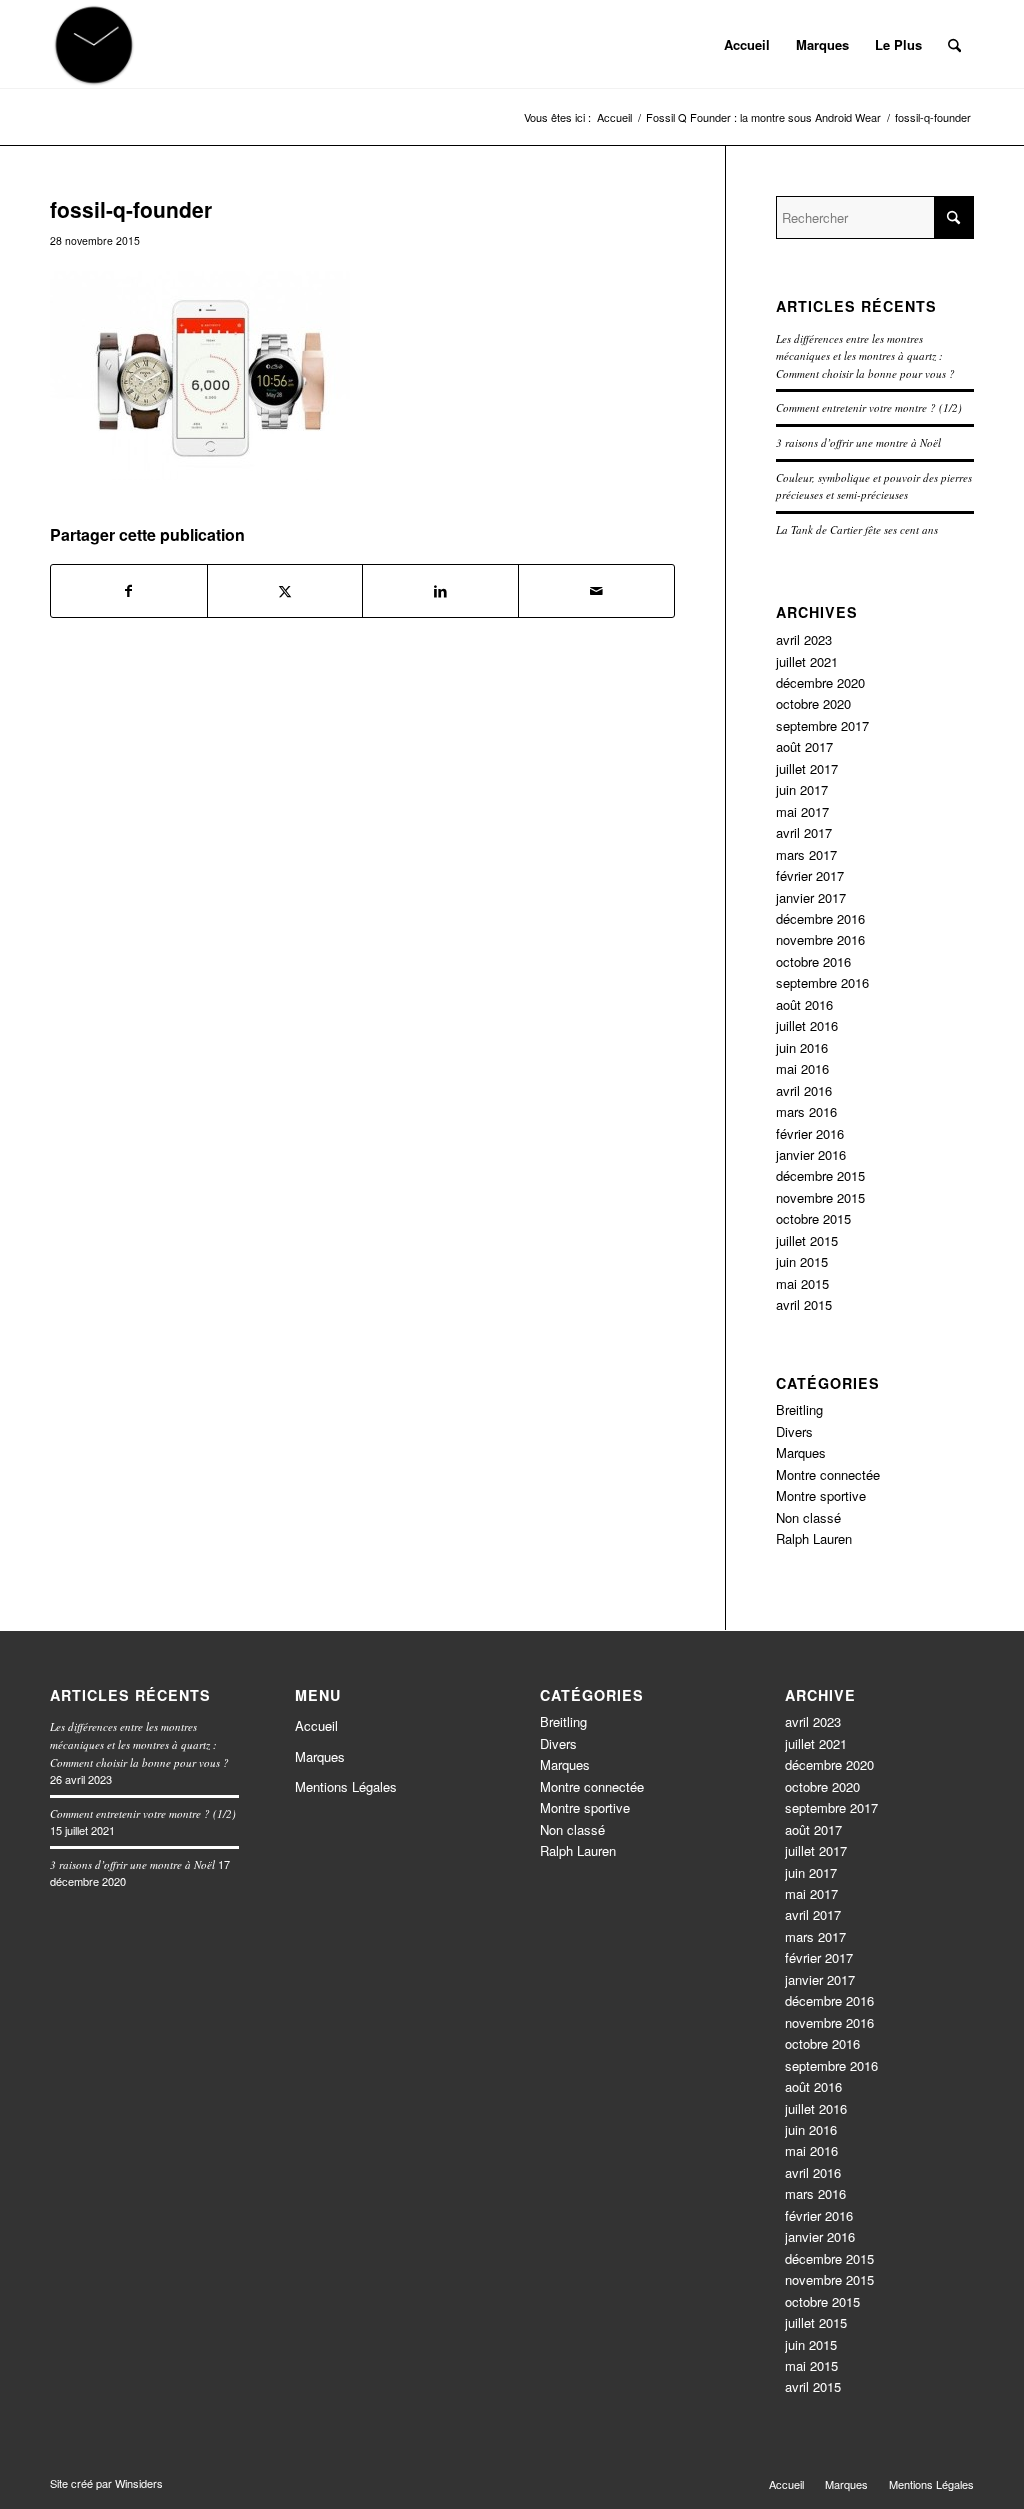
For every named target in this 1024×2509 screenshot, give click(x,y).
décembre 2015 (820, 1175)
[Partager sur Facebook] (129, 591)
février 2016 (810, 1133)
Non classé (808, 1517)
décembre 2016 (820, 918)
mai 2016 (802, 1068)
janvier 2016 (811, 1154)
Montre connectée (828, 1474)
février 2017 (810, 875)
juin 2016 (802, 1047)
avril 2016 (804, 1090)
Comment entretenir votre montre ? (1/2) (869, 407)
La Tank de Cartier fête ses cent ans (857, 529)
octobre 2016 (813, 961)
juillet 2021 (807, 661)
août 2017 (804, 746)
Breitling (799, 1409)
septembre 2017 (822, 725)
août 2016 (804, 1004)
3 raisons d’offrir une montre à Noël (858, 442)
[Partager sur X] (285, 591)
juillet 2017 (807, 768)
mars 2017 (806, 854)
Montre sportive (821, 1495)
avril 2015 (804, 1304)
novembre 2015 (820, 1197)
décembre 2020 (820, 682)
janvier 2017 (811, 897)
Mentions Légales (346, 1786)
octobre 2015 (813, 1218)
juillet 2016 (807, 1025)
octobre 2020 (813, 703)
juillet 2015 (807, 1240)
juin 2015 (802, 1261)
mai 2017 (802, 811)
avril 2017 (804, 832)
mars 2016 (806, 1111)
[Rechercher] (954, 45)
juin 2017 (802, 789)
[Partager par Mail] (596, 591)
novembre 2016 (820, 939)
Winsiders (139, 2483)
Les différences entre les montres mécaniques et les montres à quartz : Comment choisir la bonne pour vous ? (865, 356)
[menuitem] (747, 45)
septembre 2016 (822, 982)
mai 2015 (802, 1283)
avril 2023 (804, 639)
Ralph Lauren (814, 1538)
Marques (801, 1452)
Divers (794, 1431)
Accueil (316, 1725)
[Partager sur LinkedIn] (440, 591)
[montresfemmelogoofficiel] (94, 45)
